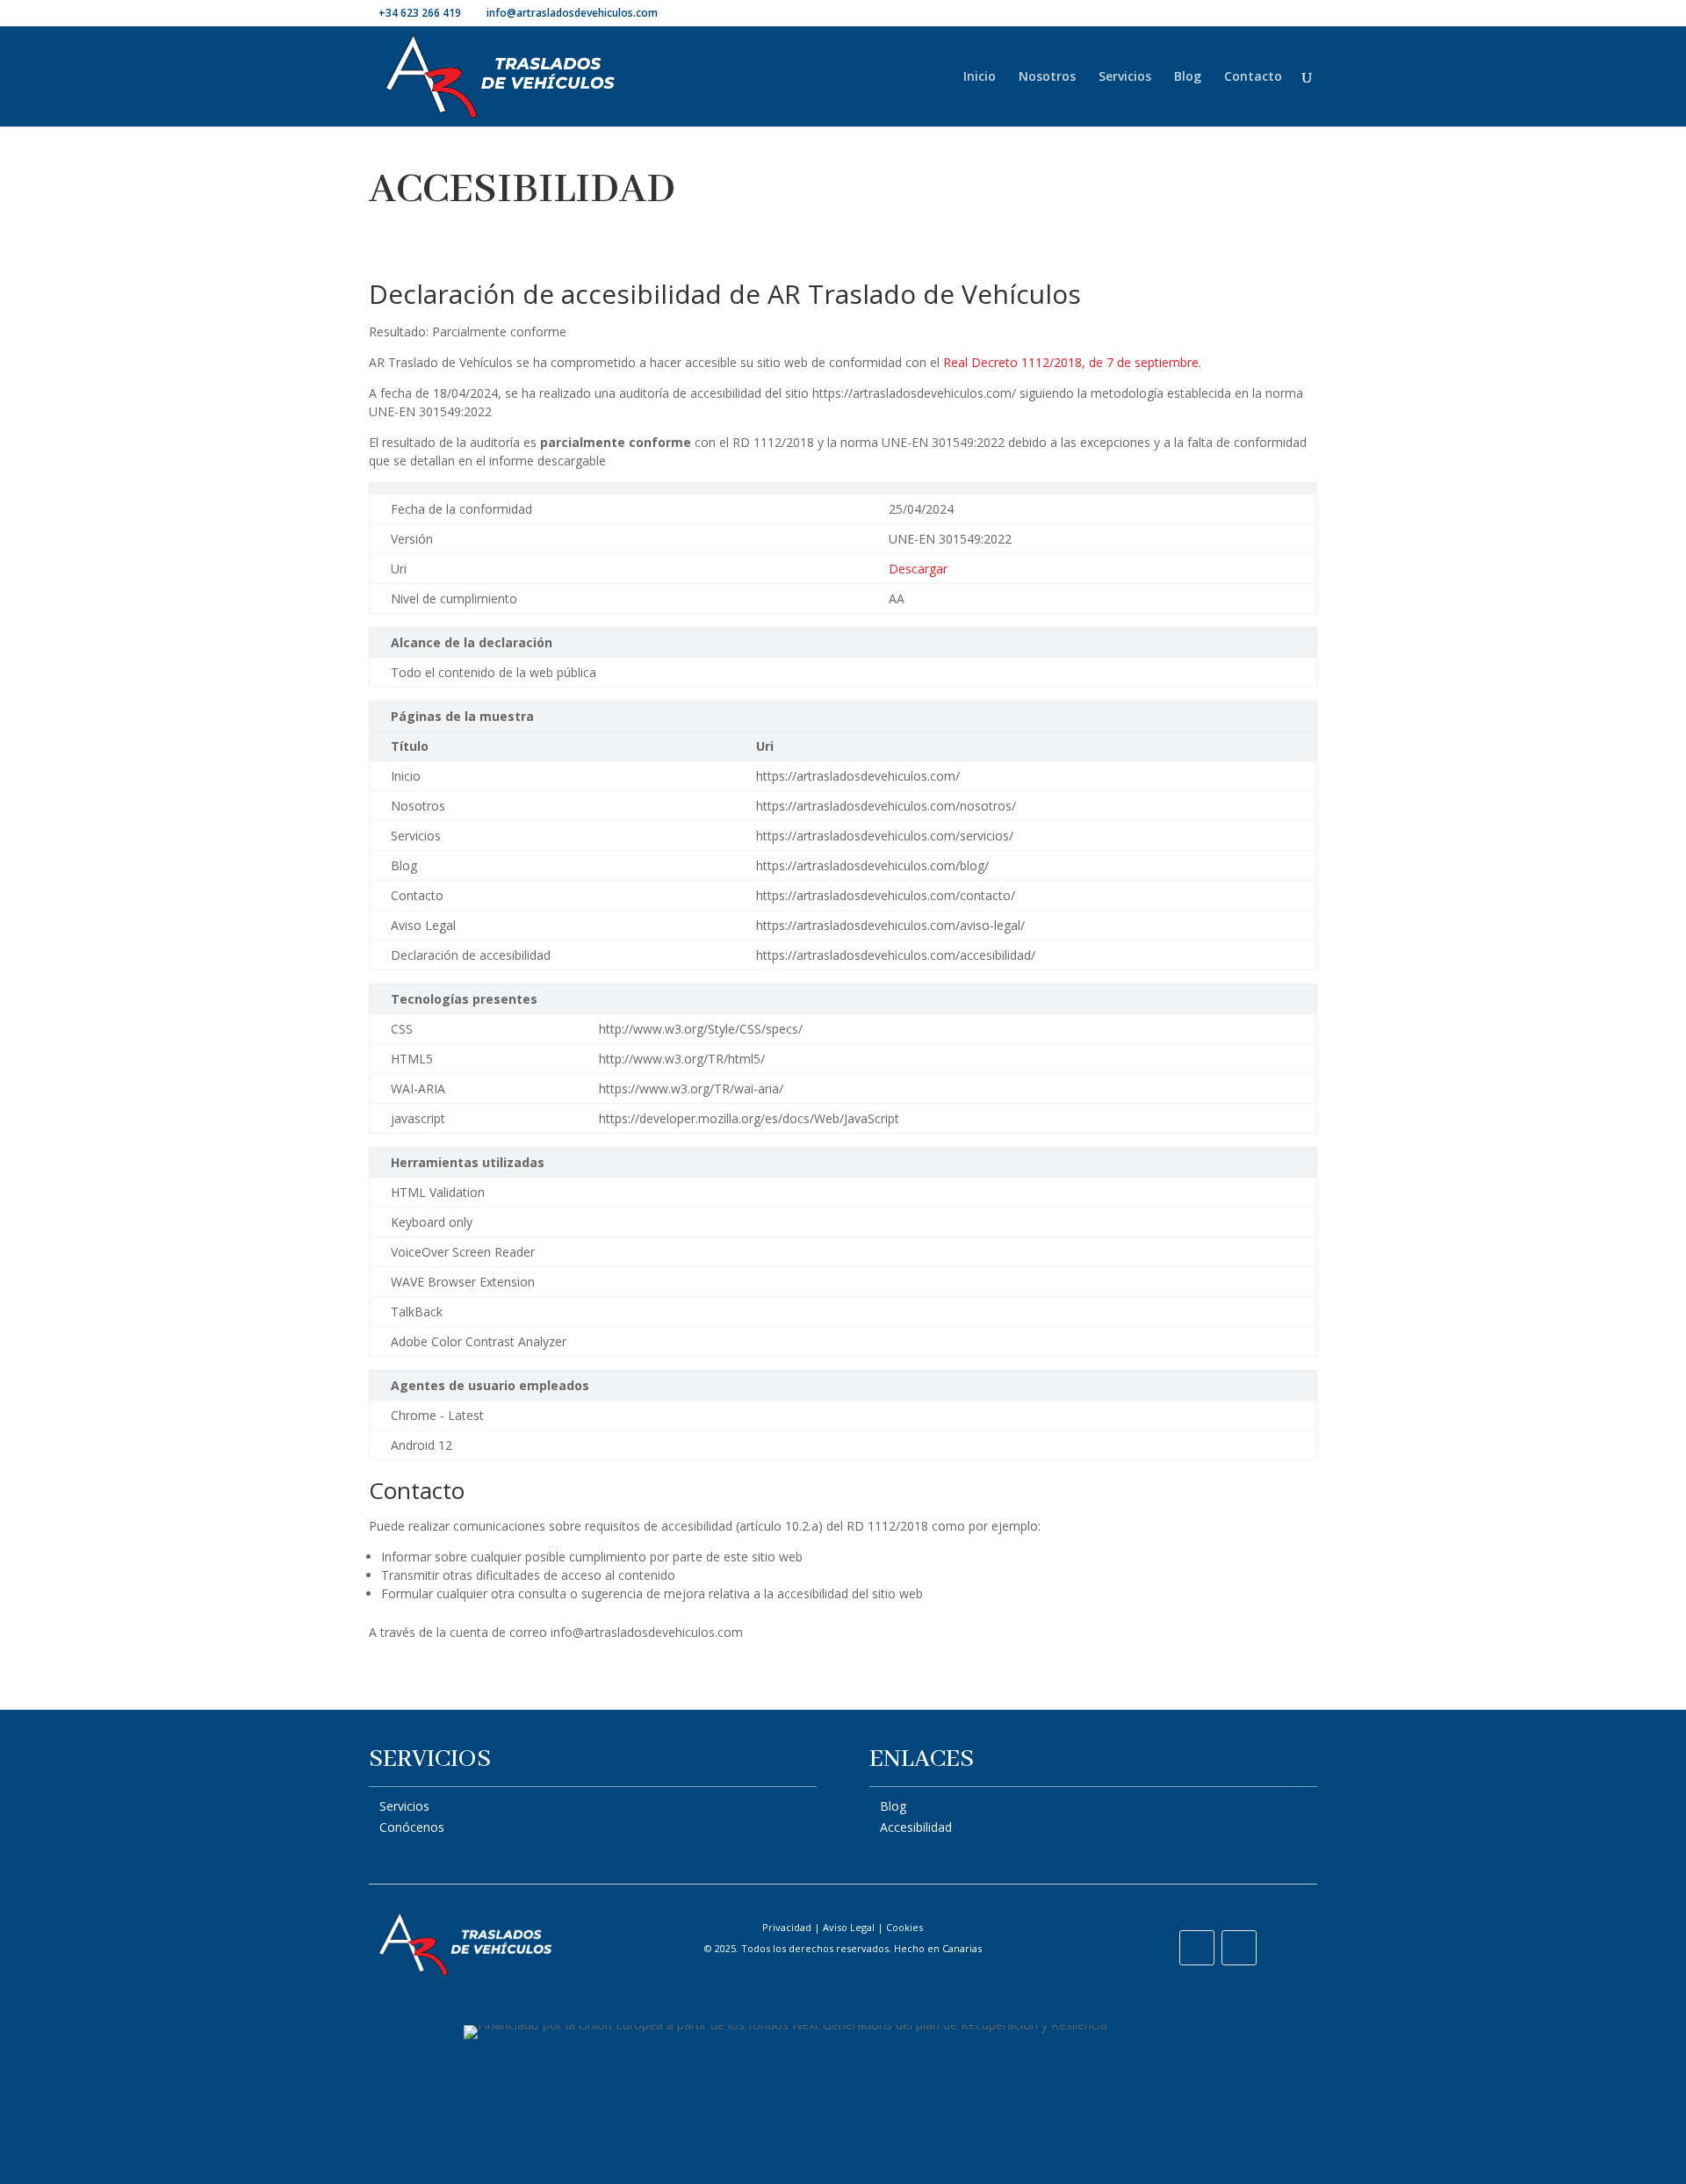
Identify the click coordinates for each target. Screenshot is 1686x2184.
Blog (1188, 77)
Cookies (904, 1927)
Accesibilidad (916, 1827)
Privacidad (787, 1927)
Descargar (918, 569)
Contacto (1253, 77)
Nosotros (1047, 77)
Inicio (980, 77)
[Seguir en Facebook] (1197, 1948)
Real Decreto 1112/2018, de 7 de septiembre (1071, 362)
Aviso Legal (849, 1927)
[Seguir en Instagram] (1239, 1948)
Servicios (1125, 77)
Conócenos (412, 1827)
